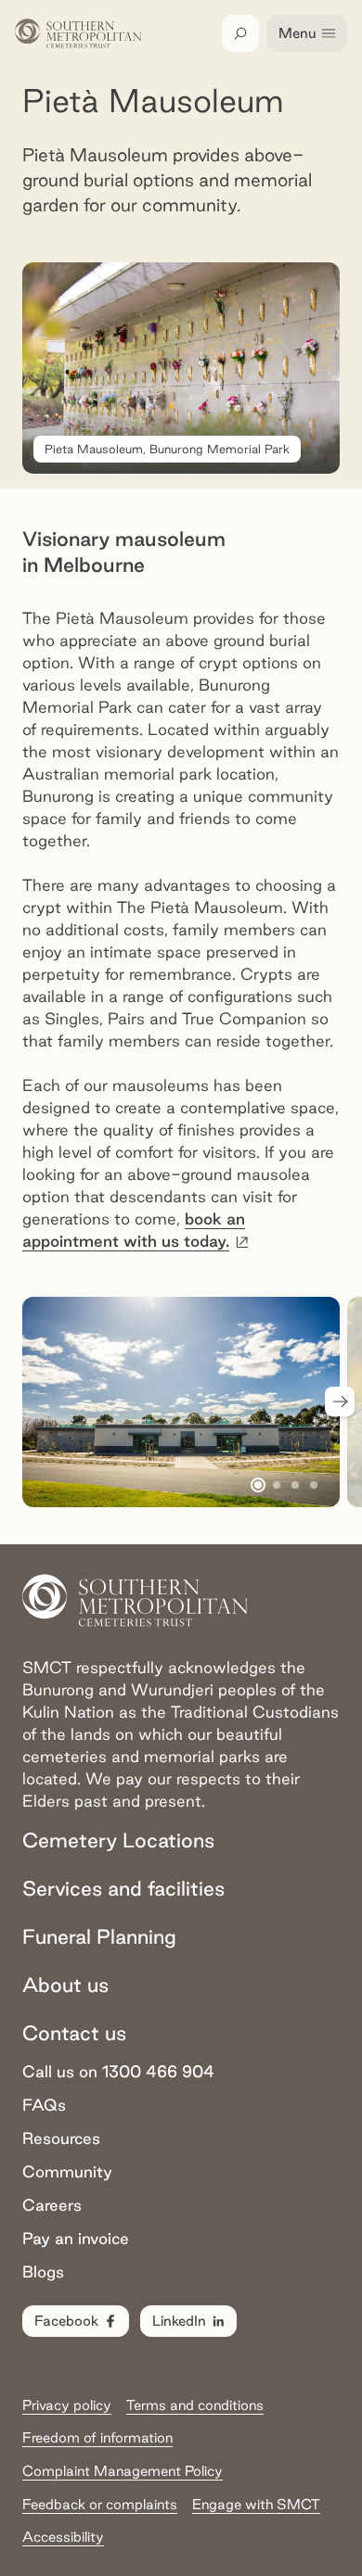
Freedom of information (97, 2437)
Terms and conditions (195, 2405)
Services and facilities (123, 1888)
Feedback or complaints (100, 2504)
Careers (52, 2205)
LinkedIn (179, 2321)
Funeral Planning (99, 1936)
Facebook (66, 2321)
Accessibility (63, 2537)
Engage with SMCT (256, 2504)
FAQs (44, 2105)
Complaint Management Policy (123, 2471)
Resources (61, 2138)
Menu (297, 33)
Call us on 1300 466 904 (118, 2071)
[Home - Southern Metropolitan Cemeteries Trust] (78, 33)
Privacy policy (67, 2405)
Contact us (74, 2033)
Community (67, 2171)
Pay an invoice (76, 2238)
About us (65, 1985)
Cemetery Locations (118, 1840)
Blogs (43, 2271)
